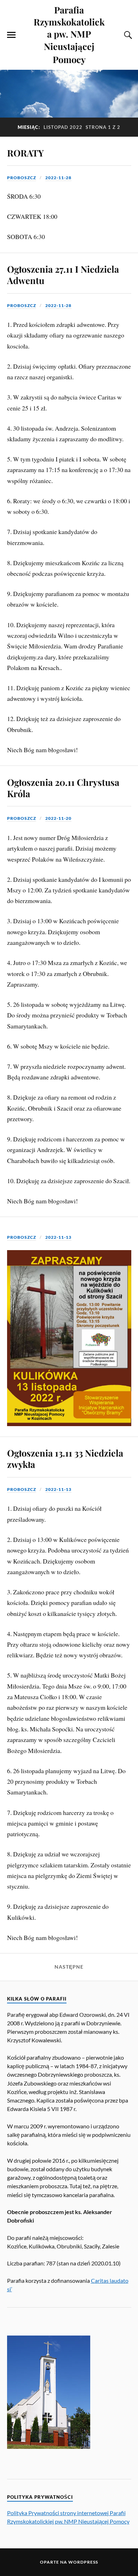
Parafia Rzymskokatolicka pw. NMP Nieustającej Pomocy (69, 34)
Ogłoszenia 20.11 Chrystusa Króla (63, 788)
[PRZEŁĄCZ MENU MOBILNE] (11, 35)
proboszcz (22, 178)
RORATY (25, 153)
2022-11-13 (58, 1237)
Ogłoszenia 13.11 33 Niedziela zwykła (65, 1458)
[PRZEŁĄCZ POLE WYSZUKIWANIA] (127, 35)
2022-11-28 (58, 178)
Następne (69, 1967)
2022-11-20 (58, 818)
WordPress (83, 2562)
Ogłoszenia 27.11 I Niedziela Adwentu (63, 274)
